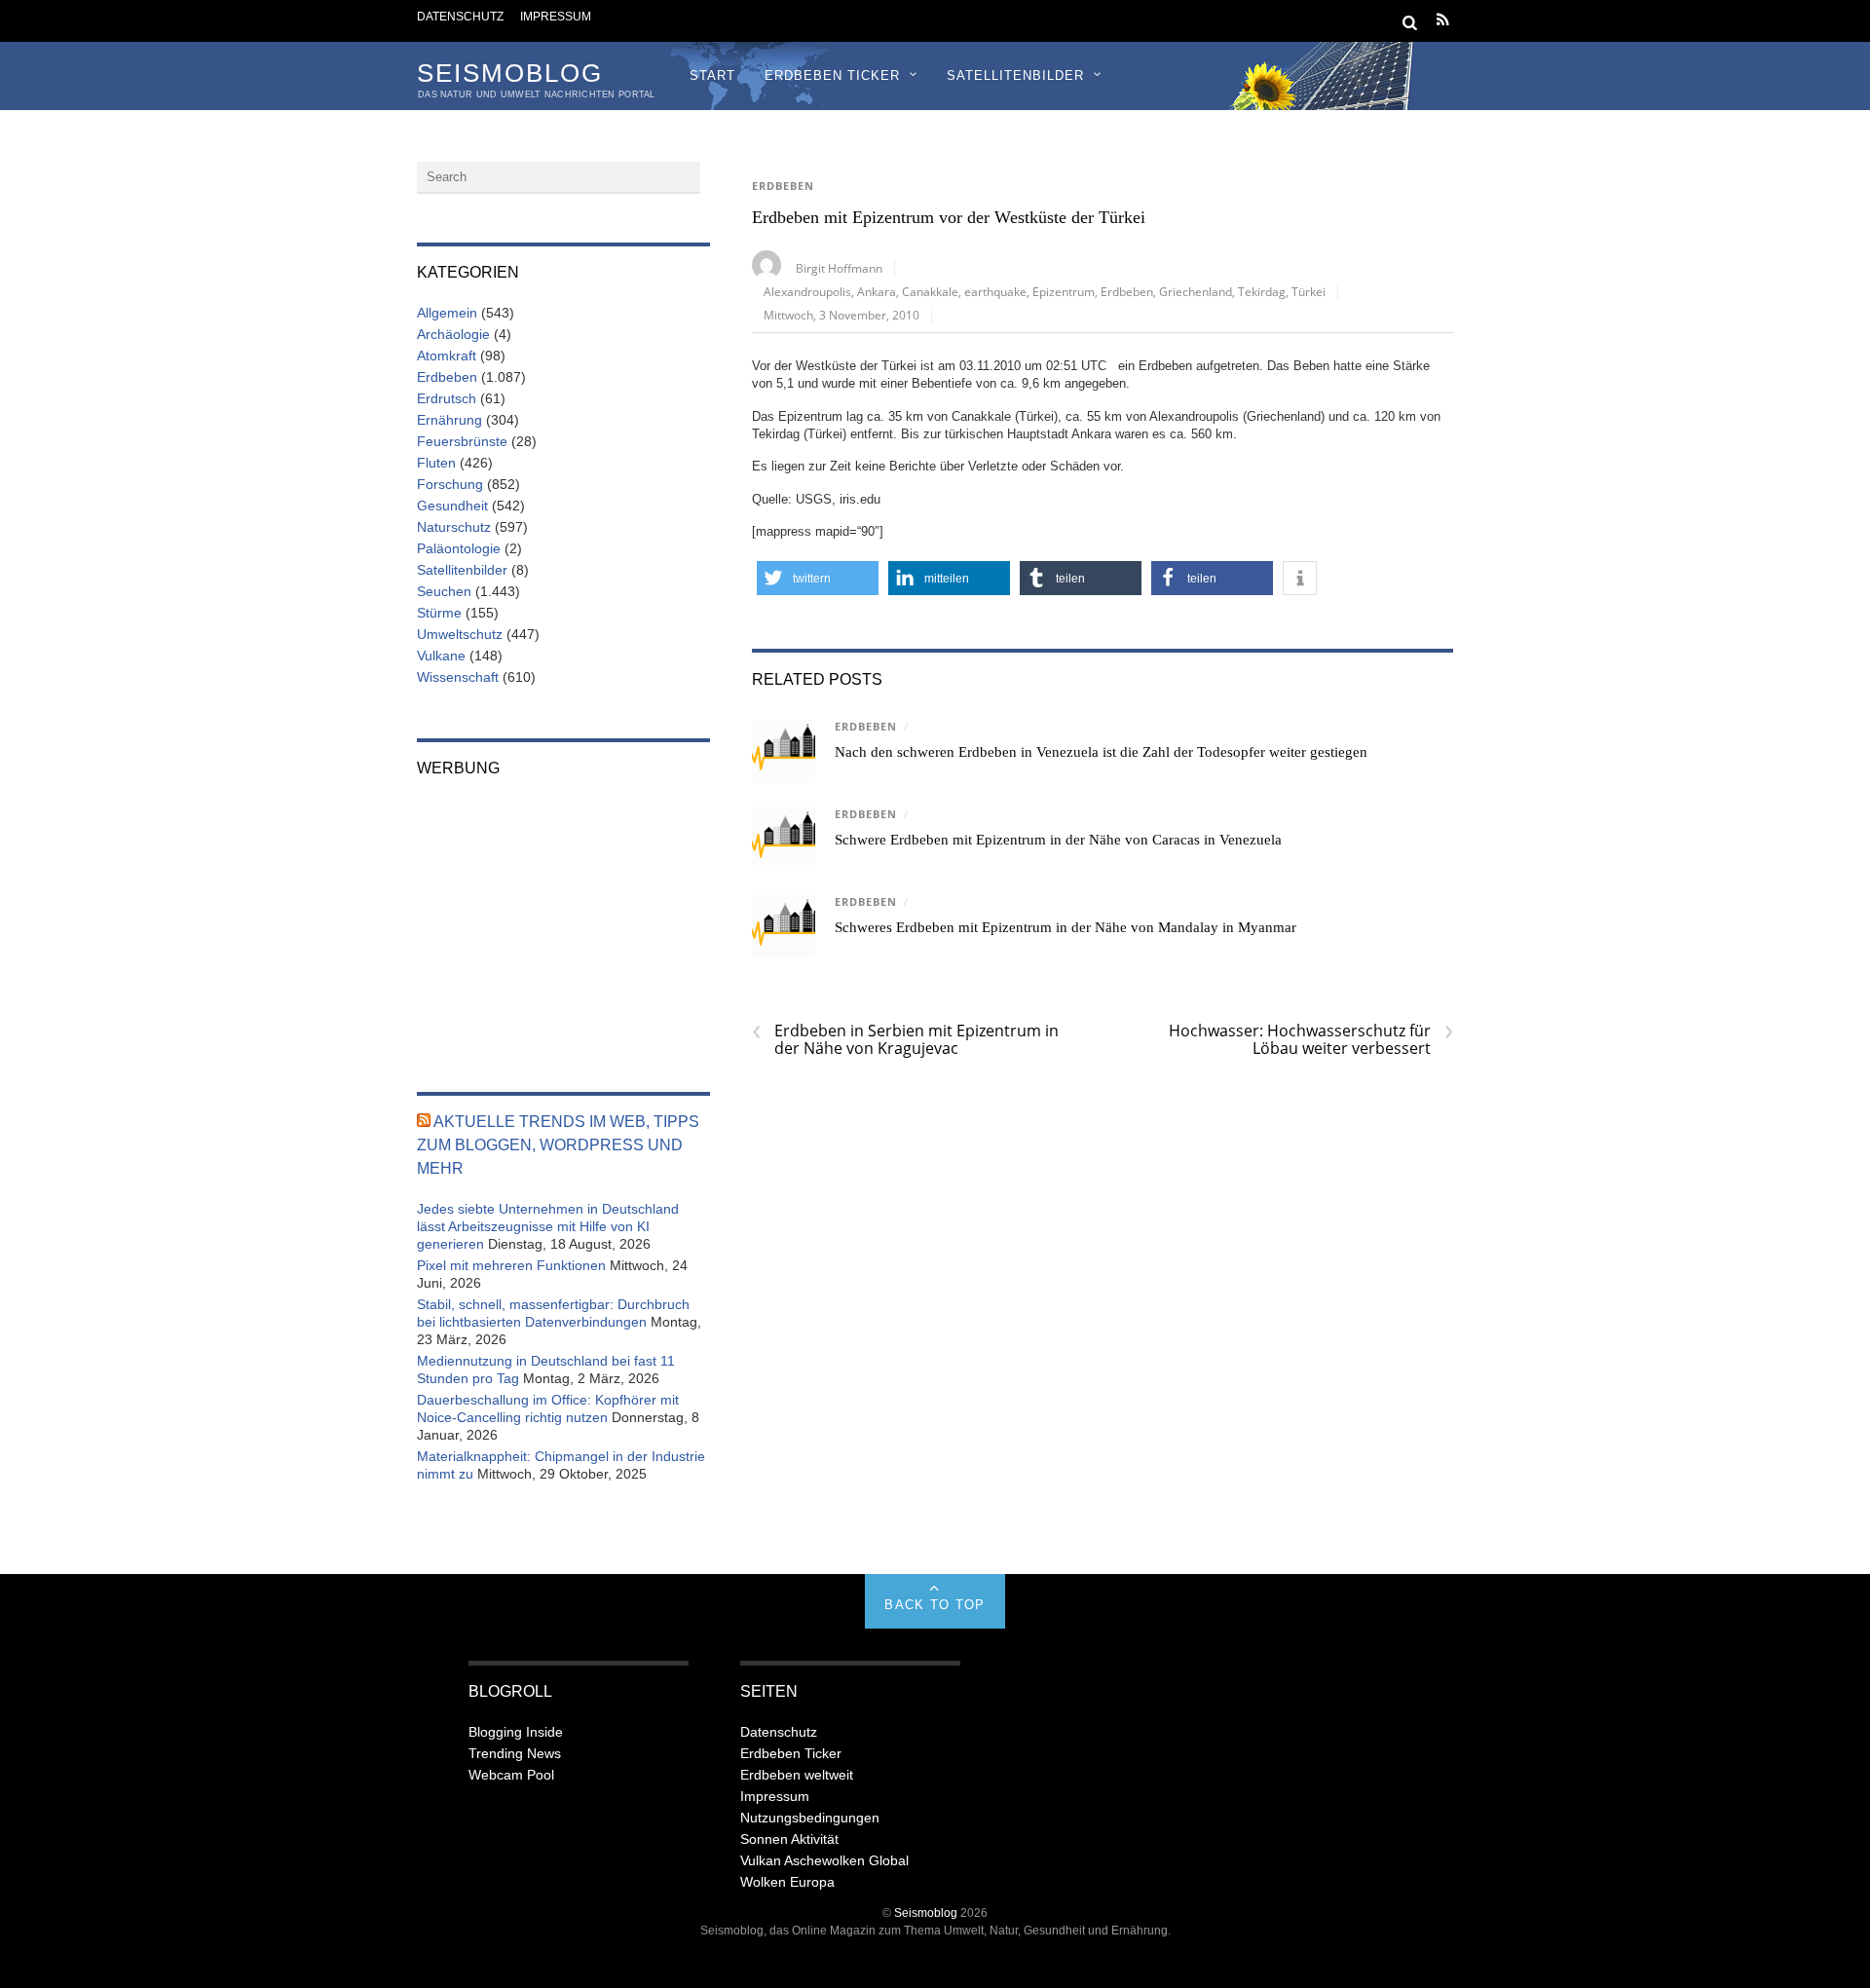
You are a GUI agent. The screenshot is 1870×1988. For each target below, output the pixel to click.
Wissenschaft (458, 677)
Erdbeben (783, 186)
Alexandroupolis (807, 291)
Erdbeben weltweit (797, 1775)
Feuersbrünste (462, 441)
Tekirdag (1262, 291)
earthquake (995, 291)
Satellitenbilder (1015, 75)
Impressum (556, 16)
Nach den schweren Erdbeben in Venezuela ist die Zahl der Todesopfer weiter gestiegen (1101, 752)
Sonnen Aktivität (789, 1839)
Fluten (436, 463)
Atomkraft (447, 356)
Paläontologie (459, 548)
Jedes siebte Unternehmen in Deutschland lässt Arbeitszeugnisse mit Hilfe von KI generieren (548, 1226)
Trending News (515, 1753)
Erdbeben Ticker (832, 75)
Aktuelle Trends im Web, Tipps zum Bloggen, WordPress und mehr (558, 1145)
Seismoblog (926, 1913)
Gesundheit (452, 506)
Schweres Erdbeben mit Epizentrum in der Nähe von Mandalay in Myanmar (1066, 927)
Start (712, 75)
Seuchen (444, 591)
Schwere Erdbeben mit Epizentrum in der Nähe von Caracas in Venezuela (1058, 840)
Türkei (1309, 291)
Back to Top (935, 1605)
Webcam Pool (511, 1775)
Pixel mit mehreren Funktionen (511, 1265)
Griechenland (1196, 291)
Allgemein (447, 313)
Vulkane (441, 656)
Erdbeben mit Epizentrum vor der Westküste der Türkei (949, 217)
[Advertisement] (563, 921)
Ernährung (449, 420)
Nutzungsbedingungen (810, 1818)
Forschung (450, 484)
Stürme (439, 613)
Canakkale (930, 291)
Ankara (877, 291)
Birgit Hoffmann (839, 268)
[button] (818, 578)
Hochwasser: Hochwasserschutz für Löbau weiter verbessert (1311, 1039)
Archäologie (453, 334)
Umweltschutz (460, 634)
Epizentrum (1064, 291)
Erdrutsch (447, 398)
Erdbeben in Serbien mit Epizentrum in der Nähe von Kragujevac (905, 1039)
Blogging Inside (516, 1732)
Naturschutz (454, 527)
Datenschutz (460, 16)
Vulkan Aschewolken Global (824, 1860)
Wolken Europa (787, 1882)
